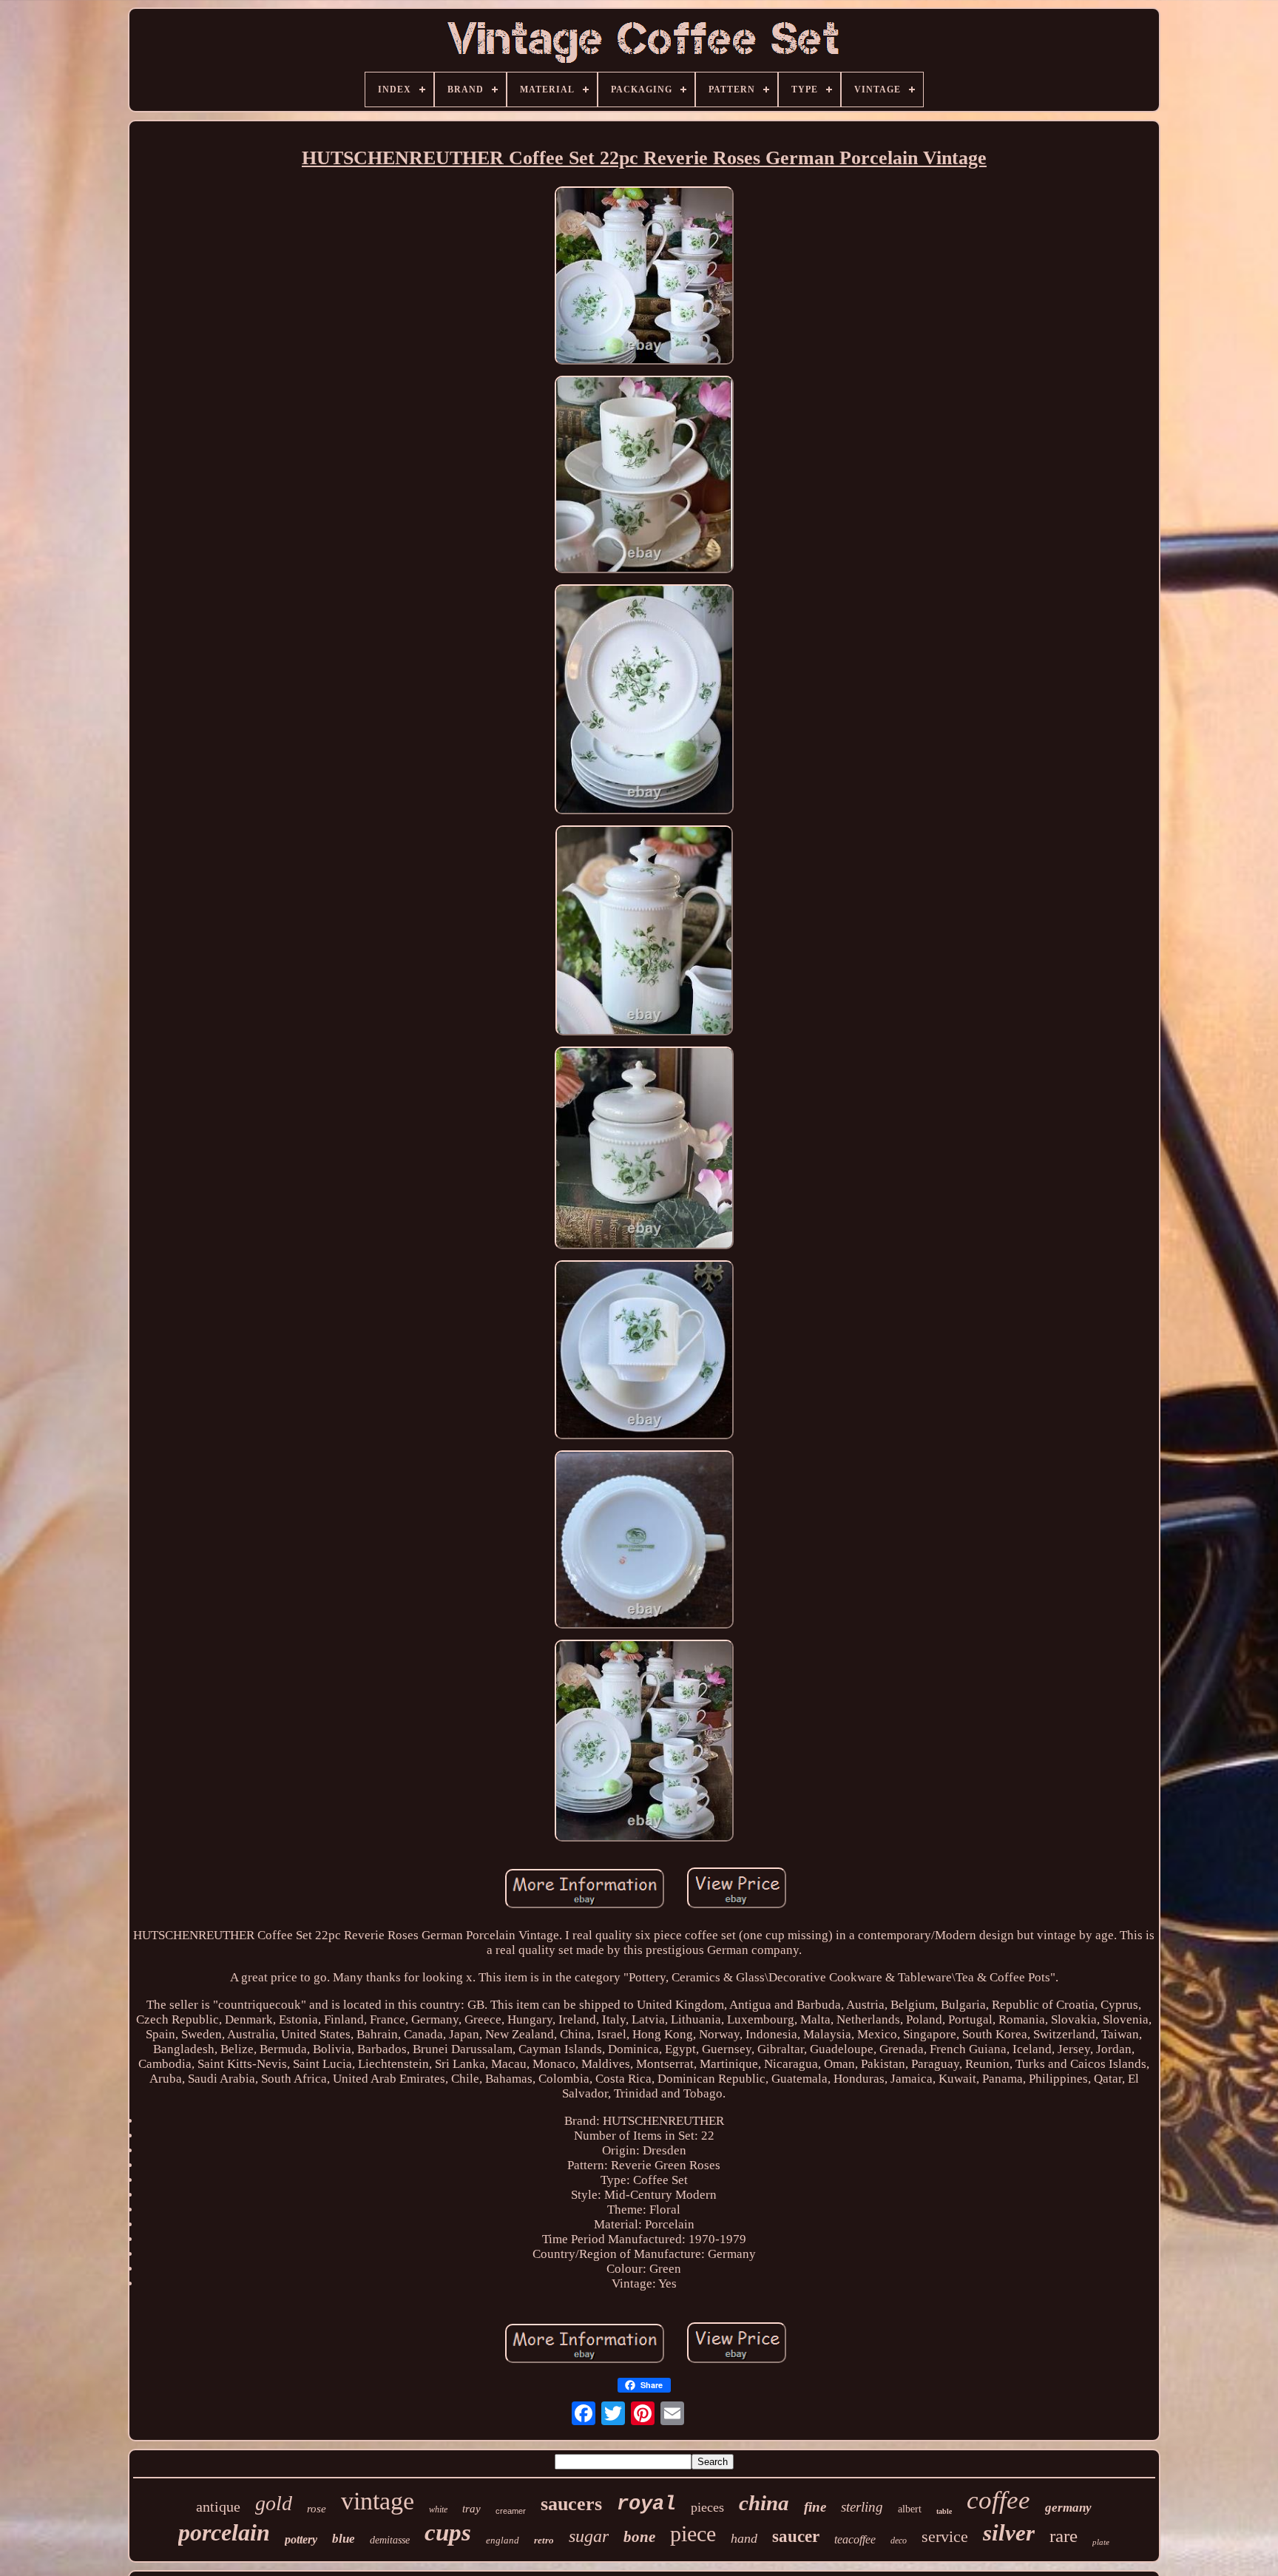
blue (344, 2539)
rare (1064, 2536)
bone (639, 2537)
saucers (571, 2504)
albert (910, 2509)
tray (471, 2509)
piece (693, 2533)
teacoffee (855, 2539)
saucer (796, 2536)
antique (218, 2506)
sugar (589, 2536)
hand (744, 2538)
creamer (511, 2511)
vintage (378, 2501)
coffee (998, 2500)
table (944, 2511)
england (503, 2540)
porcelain (224, 2532)
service (945, 2536)
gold (274, 2503)
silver (1009, 2533)
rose (317, 2509)
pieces (707, 2507)
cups (448, 2532)
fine (815, 2507)
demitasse (390, 2540)
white (438, 2509)
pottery (301, 2539)
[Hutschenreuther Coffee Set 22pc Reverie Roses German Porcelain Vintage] (644, 278)
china (764, 2503)
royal (646, 2504)
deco (899, 2540)
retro (544, 2540)
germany (1068, 2508)
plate (1101, 2542)
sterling (862, 2507)
